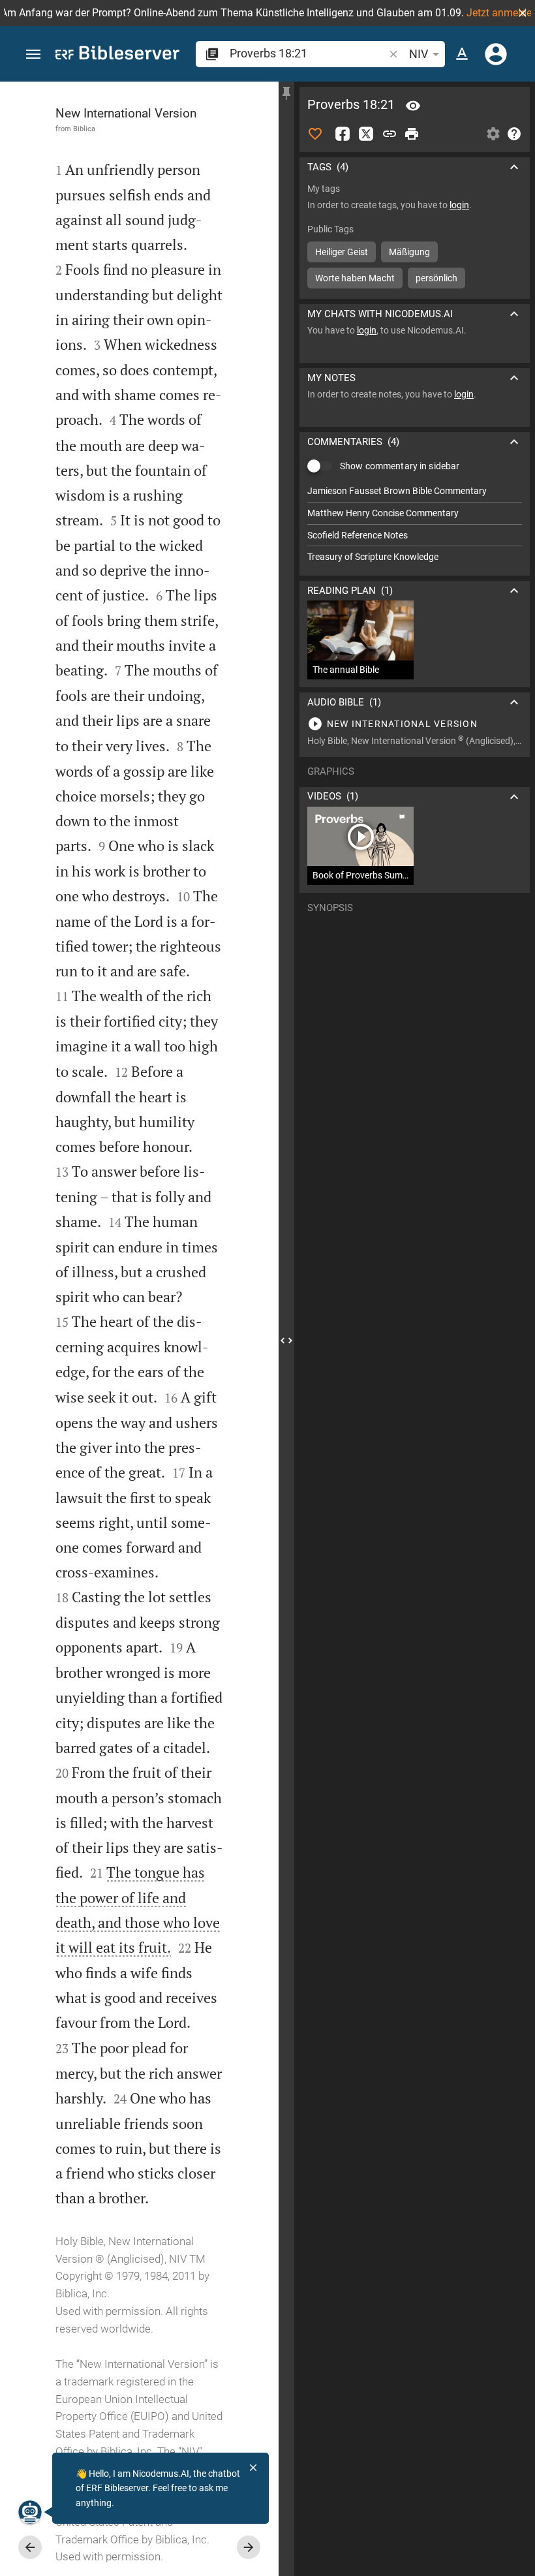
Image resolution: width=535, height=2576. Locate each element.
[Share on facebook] (343, 134)
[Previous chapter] (30, 2547)
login (459, 205)
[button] (523, 13)
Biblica (84, 129)
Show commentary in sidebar (400, 466)
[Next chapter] (249, 2547)
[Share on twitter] (366, 134)
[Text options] (462, 54)
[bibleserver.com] (117, 55)
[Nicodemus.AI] (30, 2512)
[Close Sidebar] (286, 1341)
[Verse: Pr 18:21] (413, 106)
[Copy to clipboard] (390, 134)
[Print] (412, 134)
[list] (415, 524)
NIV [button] (419, 54)
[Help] (514, 134)
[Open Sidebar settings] (493, 134)
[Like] (315, 134)
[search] (308, 53)
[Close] (253, 2468)
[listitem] (415, 491)
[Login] (496, 54)
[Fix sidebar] (286, 93)
